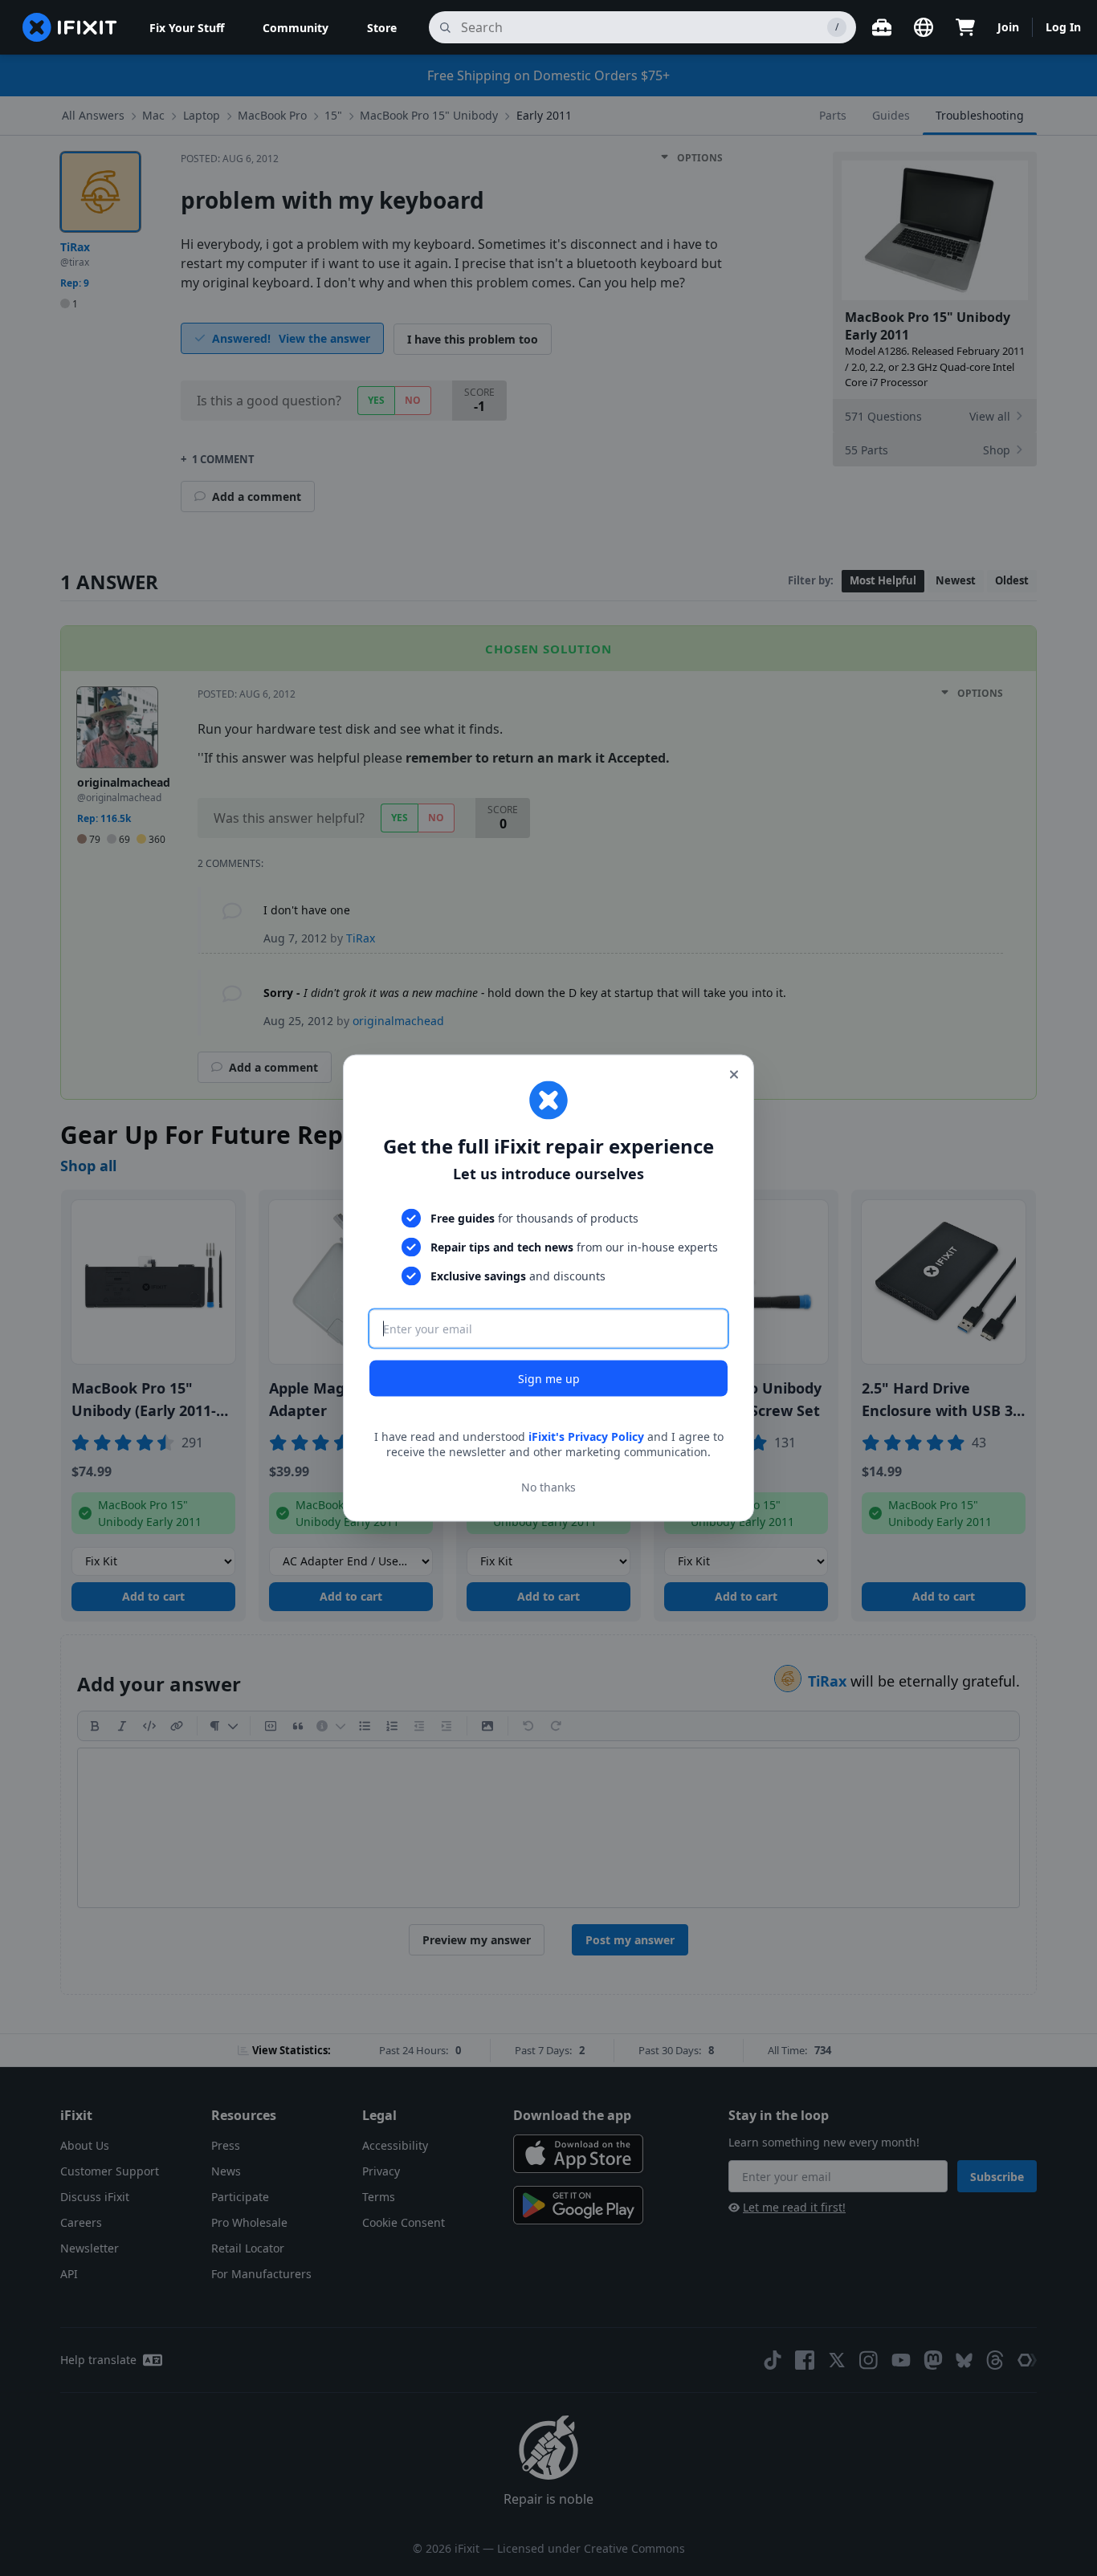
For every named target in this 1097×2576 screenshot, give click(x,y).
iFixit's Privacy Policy (586, 1436)
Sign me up (549, 1378)
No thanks (548, 1487)
